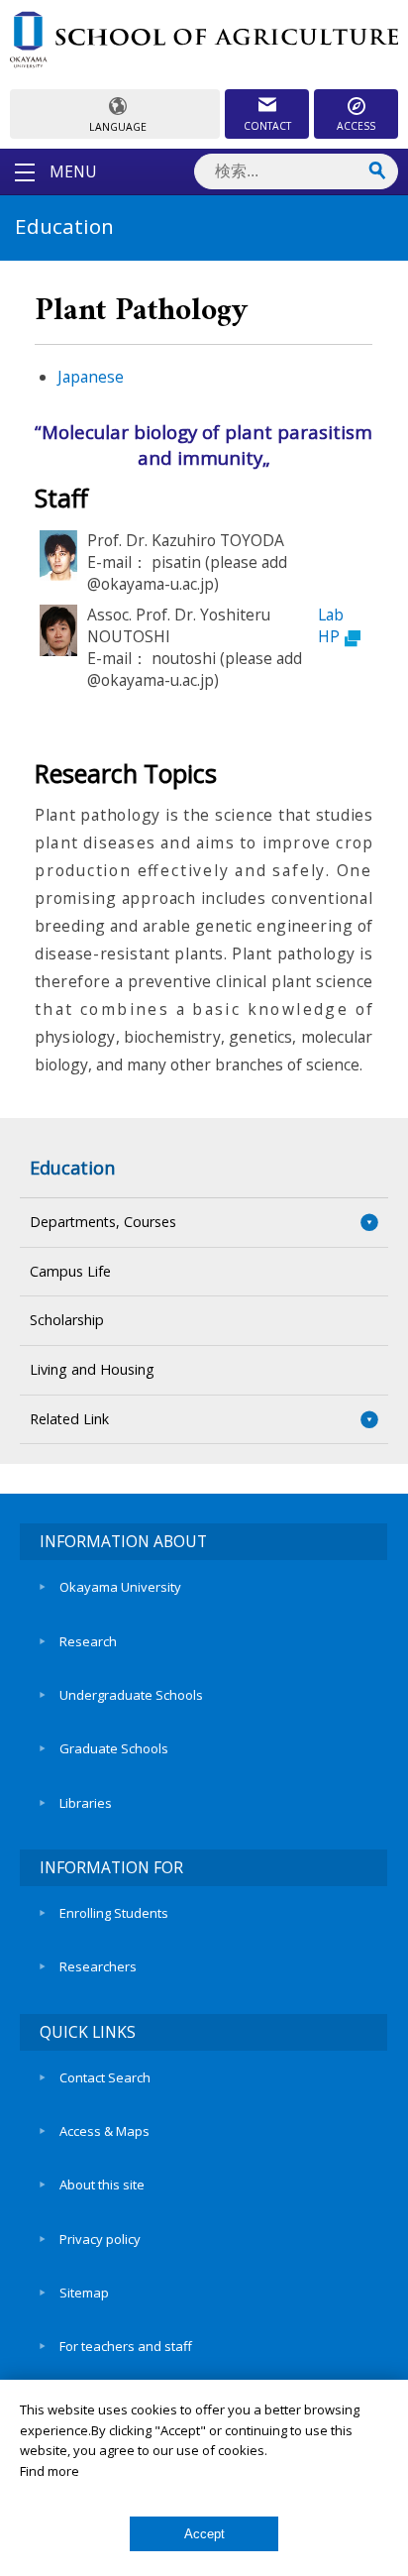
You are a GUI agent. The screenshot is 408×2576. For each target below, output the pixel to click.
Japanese (91, 377)
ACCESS (356, 126)
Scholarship (67, 1320)
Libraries (86, 1803)
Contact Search (105, 2077)
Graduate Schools (114, 1748)
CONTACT (267, 126)
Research (88, 1641)
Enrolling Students (114, 1913)
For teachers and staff (126, 2346)
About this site (102, 2184)
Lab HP (331, 625)
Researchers (98, 1966)
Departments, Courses (103, 1222)
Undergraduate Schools (131, 1695)
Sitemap (84, 2293)
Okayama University (120, 1587)
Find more (50, 2471)
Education (72, 1168)
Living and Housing (92, 1369)
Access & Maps (104, 2131)
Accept (204, 2534)
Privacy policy (100, 2239)
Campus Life (70, 1271)
